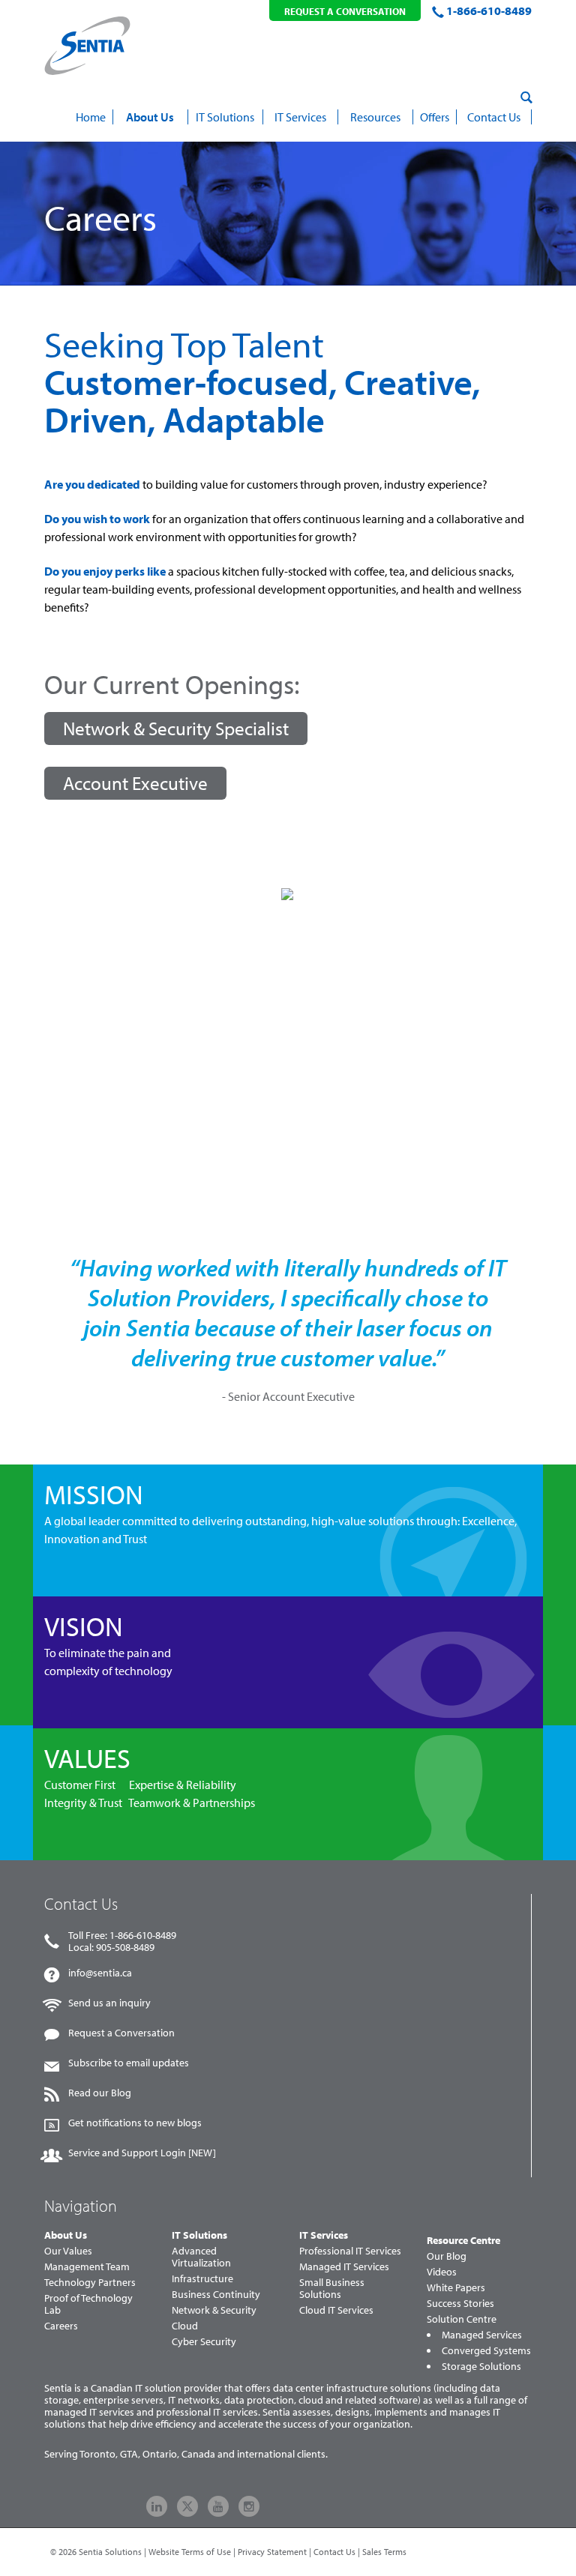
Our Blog (447, 2256)
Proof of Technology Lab (88, 2304)
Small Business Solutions (332, 2288)
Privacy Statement (272, 2552)
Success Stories (460, 2303)
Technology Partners (90, 2282)
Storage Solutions (481, 2366)
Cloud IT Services (336, 2310)
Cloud (185, 2326)
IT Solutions (199, 2235)
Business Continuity (216, 2294)
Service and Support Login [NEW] (142, 2153)
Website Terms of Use (190, 2552)
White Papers (456, 2287)
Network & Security (214, 2310)
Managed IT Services (344, 2266)
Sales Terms (384, 2552)
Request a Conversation (121, 2033)
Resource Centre (463, 2240)
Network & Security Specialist (176, 728)
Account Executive (135, 783)
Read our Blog (100, 2093)
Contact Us (334, 2552)
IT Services (324, 2235)
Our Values (68, 2251)
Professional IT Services (350, 2251)
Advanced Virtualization (201, 2257)
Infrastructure (202, 2278)
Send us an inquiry (109, 2003)
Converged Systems (486, 2350)
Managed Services (482, 2335)
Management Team (87, 2266)
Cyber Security (204, 2341)
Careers (61, 2326)
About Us (66, 2235)
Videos (442, 2272)
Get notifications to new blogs (135, 2123)
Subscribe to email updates (129, 2063)
